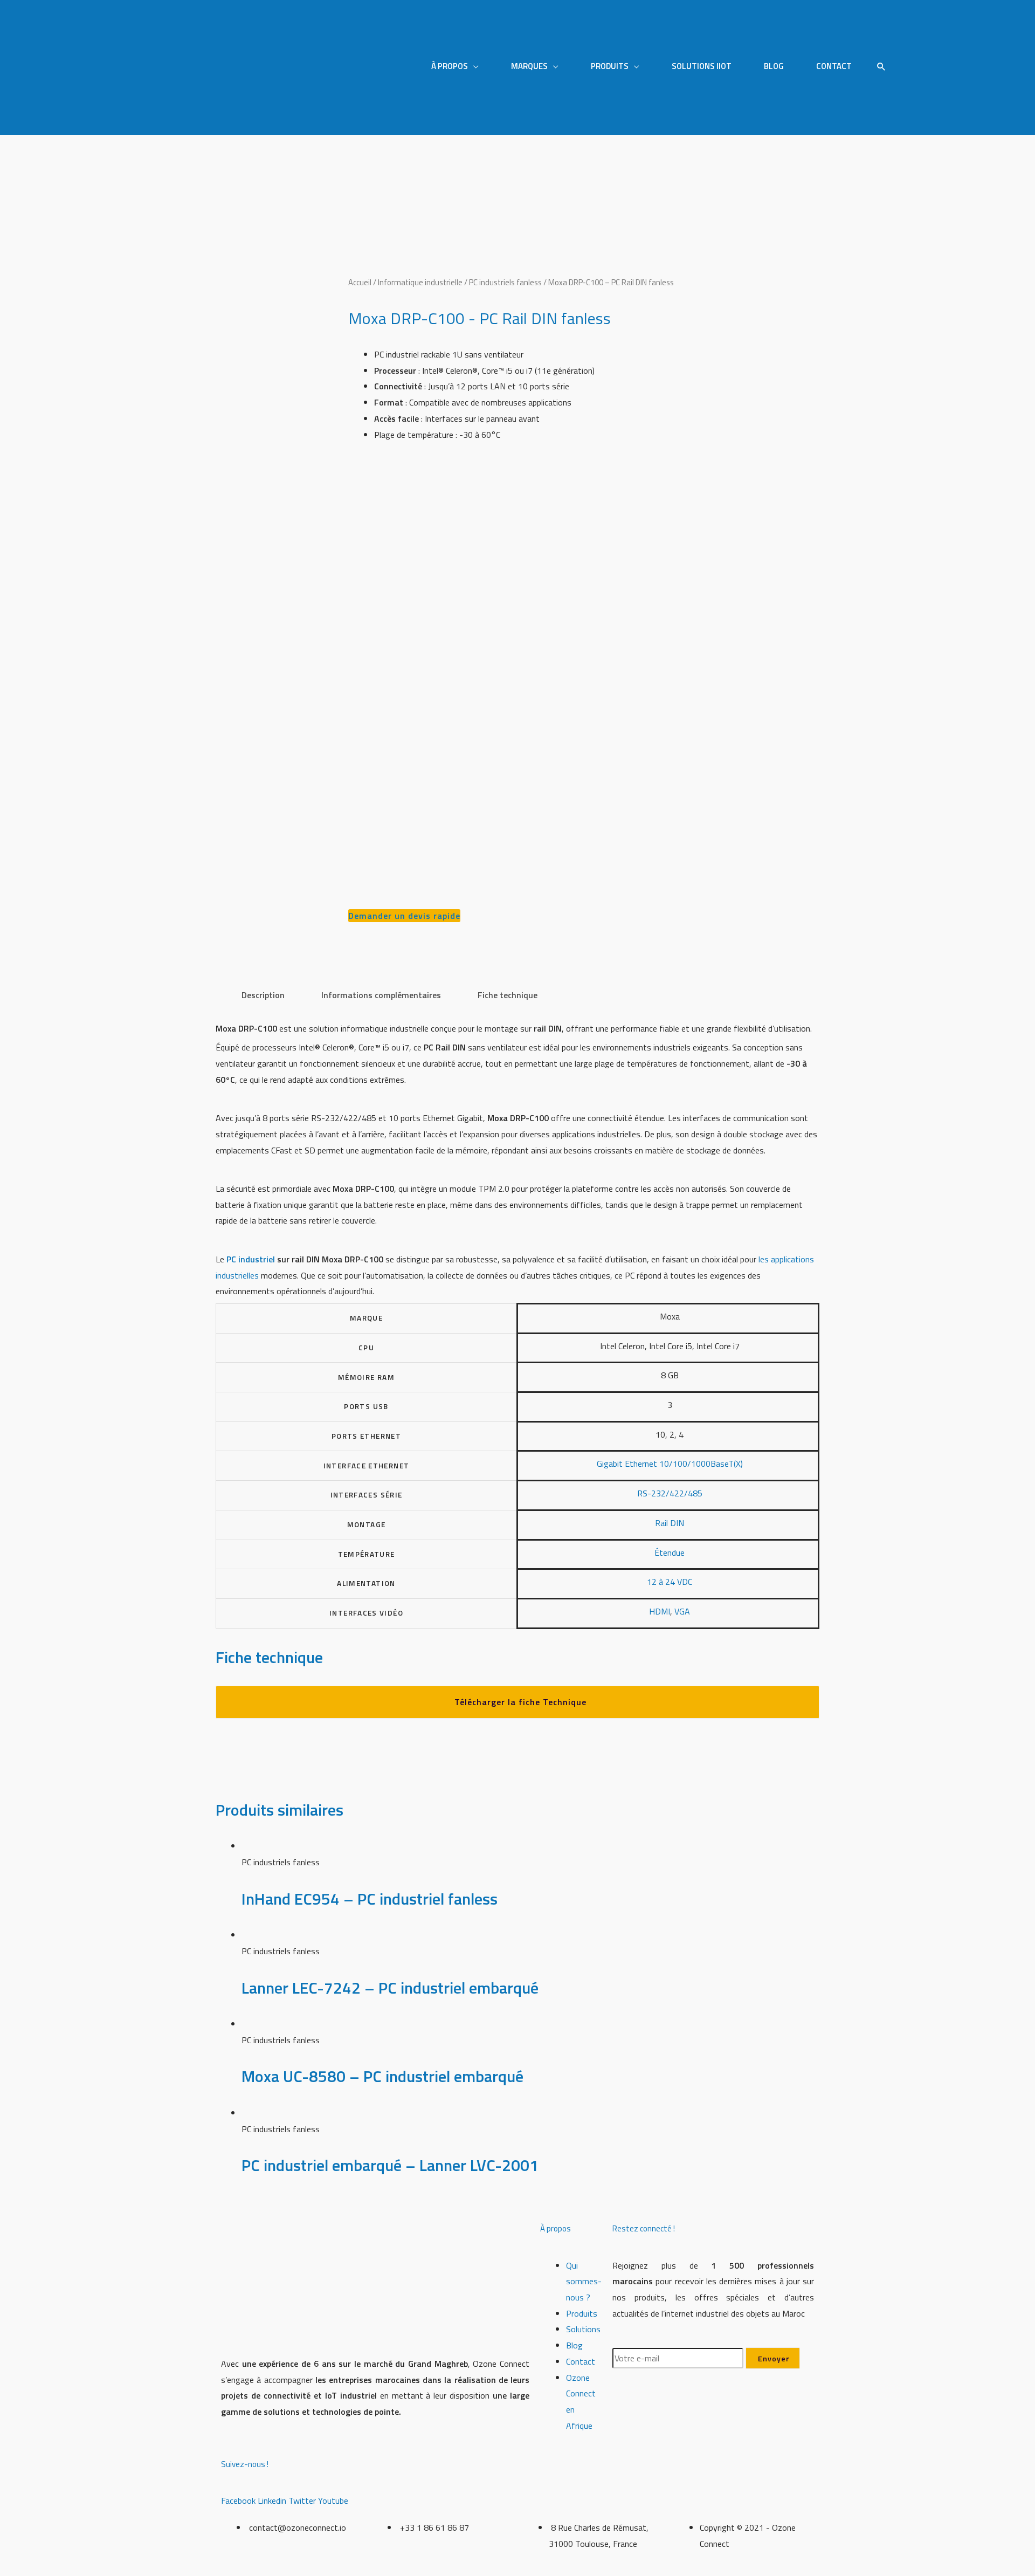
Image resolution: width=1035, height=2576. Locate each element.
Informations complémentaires (381, 995)
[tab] (263, 995)
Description (263, 995)
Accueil (360, 282)
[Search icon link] (881, 67)
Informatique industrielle (420, 282)
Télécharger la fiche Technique (520, 1702)
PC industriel (251, 1259)
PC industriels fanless (505, 282)
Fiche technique (508, 995)
